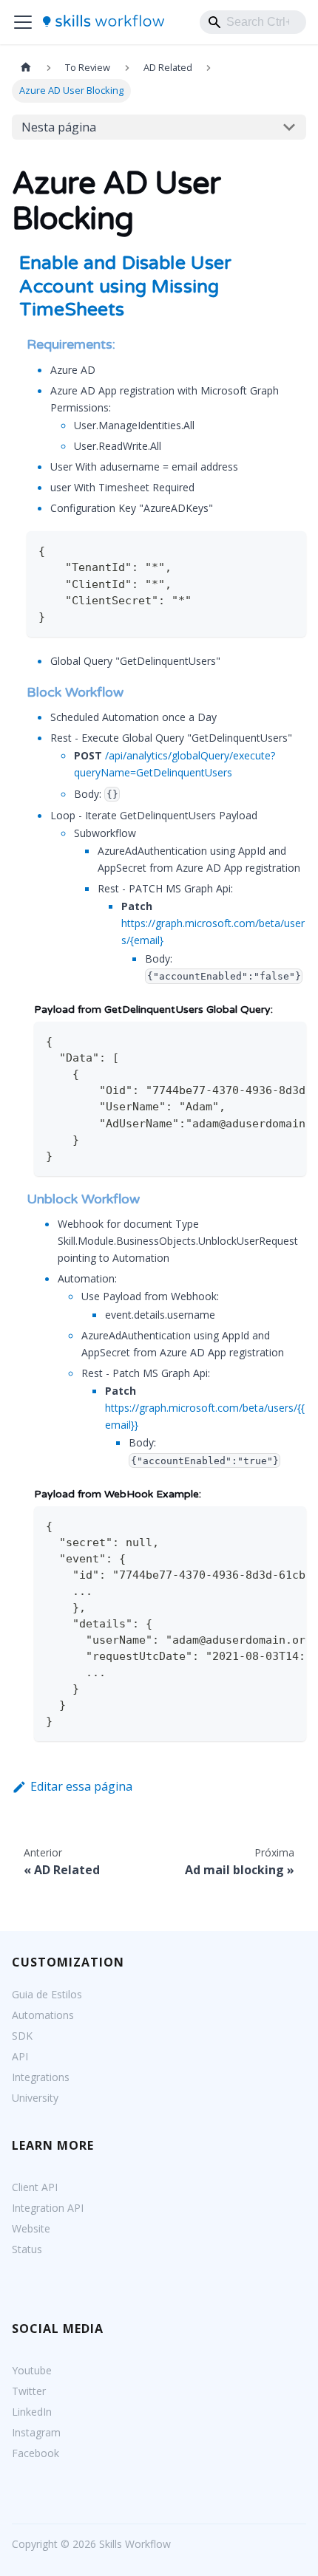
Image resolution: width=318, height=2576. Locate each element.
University (35, 2098)
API (20, 2056)
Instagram (36, 2432)
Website (31, 2228)
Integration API (48, 2208)
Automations (43, 2015)
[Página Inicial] (26, 68)
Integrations (41, 2077)
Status (27, 2249)
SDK (22, 2036)
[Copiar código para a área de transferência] (288, 549)
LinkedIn (32, 2412)
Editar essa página (81, 1786)
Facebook (35, 2453)
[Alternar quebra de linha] (261, 1040)
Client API (35, 2187)
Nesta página (59, 127)
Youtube (32, 2370)
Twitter (29, 2391)
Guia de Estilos (47, 1994)
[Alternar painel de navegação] (23, 22)
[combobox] (253, 22)
